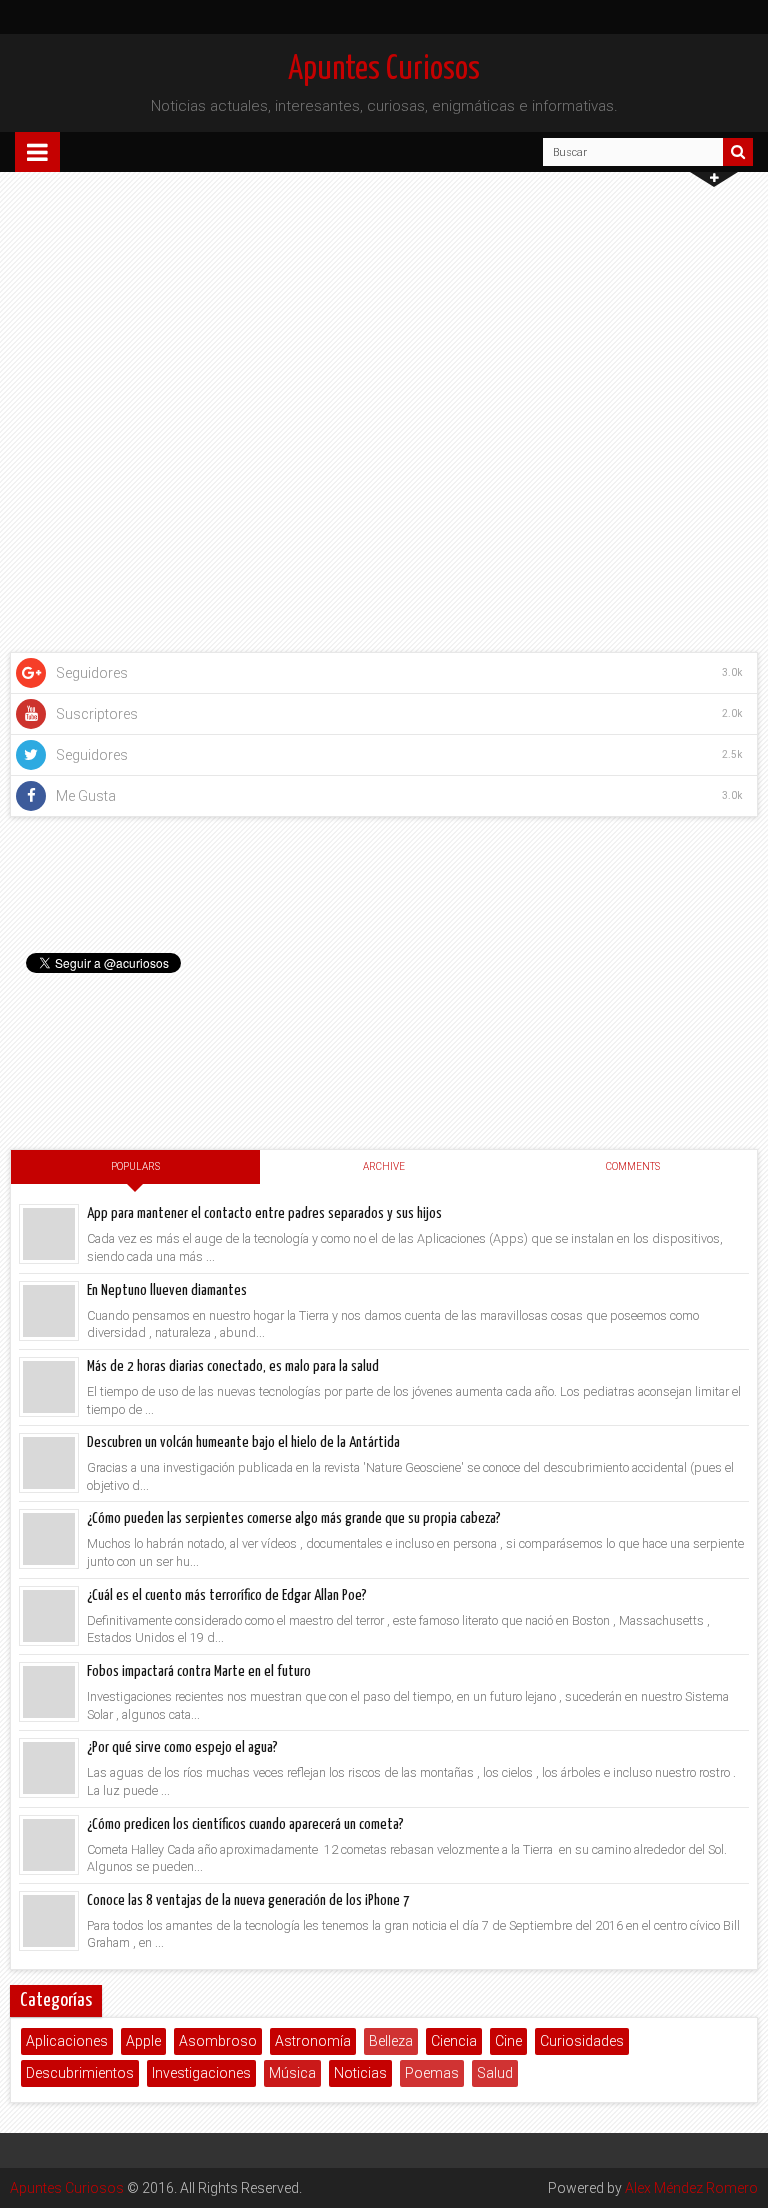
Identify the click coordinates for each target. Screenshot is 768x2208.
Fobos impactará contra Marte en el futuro (199, 1671)
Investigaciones (201, 2073)
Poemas (432, 2073)
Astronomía (313, 2041)
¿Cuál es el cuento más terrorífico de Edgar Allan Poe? (227, 1595)
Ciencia (454, 2041)
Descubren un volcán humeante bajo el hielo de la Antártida (243, 1442)
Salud (495, 2073)
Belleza (391, 2041)
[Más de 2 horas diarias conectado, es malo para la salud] (49, 1387)
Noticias (360, 2073)
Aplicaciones (67, 2041)
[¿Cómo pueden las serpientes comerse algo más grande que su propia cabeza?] (49, 1539)
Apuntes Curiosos (384, 69)
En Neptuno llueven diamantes (167, 1290)
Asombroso (218, 2041)
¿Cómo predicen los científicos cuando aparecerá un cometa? (245, 1824)
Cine (508, 2041)
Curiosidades (582, 2041)
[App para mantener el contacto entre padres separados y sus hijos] (49, 1234)
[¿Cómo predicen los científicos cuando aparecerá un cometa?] (49, 1845)
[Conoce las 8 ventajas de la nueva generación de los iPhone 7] (49, 1921)
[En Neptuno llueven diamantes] (49, 1311)
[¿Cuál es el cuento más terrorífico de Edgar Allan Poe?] (49, 1616)
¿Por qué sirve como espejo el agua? (182, 1747)
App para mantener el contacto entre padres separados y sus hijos (264, 1213)
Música (292, 2073)
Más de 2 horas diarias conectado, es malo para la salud (233, 1366)
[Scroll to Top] (743, 2183)
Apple (143, 2041)
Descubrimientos (80, 2073)
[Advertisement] (384, 983)
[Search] (738, 152)
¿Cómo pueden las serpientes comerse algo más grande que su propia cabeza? (294, 1518)
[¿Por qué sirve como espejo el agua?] (49, 1768)
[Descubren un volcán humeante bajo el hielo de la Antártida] (49, 1463)
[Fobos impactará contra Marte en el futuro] (49, 1692)
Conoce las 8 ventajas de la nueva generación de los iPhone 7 (248, 1900)
